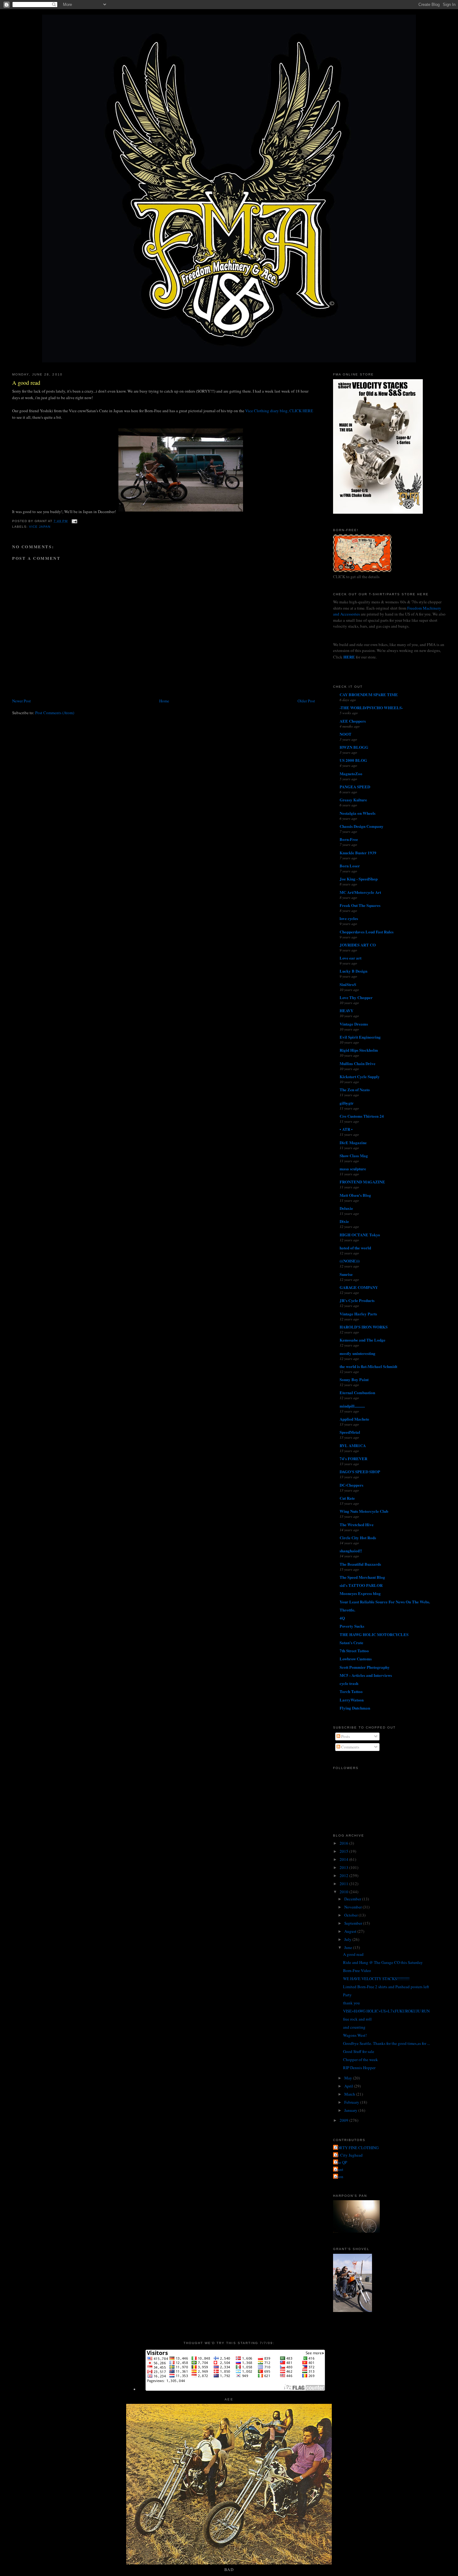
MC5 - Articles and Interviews (366, 1675)
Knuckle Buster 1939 (358, 853)
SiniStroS (348, 984)
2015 (344, 1851)
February (352, 2102)
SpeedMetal (350, 1432)
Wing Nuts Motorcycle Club (364, 1511)
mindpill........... (352, 1406)
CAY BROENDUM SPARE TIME (369, 694)
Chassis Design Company (362, 826)
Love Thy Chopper (356, 997)
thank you (351, 2003)
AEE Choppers (353, 721)
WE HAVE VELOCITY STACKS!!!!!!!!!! (376, 1979)
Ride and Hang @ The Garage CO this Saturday (383, 1962)
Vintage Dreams (354, 1024)
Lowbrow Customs (356, 1659)
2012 (344, 1875)
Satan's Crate (351, 1642)
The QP (341, 2162)
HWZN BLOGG (354, 747)
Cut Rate (347, 1498)
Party (347, 1995)
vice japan (40, 527)
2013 (344, 1867)
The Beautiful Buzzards (360, 1564)
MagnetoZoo (351, 774)
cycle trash (349, 1683)
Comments (350, 1747)
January (351, 2110)
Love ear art (351, 958)
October (351, 1915)
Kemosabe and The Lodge (363, 1340)
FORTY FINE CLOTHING (357, 2148)
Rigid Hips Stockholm (359, 1050)
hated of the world (355, 1248)
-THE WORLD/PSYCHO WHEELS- (371, 708)
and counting (354, 2027)
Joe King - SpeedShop (359, 879)
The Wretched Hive (357, 1524)
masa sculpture (353, 1169)
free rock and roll (357, 2019)
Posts (345, 1736)
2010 (344, 1892)
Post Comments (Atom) (55, 713)
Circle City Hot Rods (358, 1538)
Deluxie (346, 1208)
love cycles (349, 918)
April (349, 2086)
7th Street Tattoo (354, 1651)
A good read (26, 383)
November (353, 1907)
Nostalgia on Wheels (358, 813)
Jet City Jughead (349, 2155)
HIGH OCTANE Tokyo (360, 1235)
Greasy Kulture (353, 800)
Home (164, 701)
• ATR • (346, 1129)
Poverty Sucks (352, 1626)
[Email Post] (74, 521)
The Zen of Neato (355, 1090)
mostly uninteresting (358, 1353)
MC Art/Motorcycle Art (360, 892)
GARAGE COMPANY (359, 1287)
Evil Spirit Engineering (360, 1037)
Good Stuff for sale (359, 2051)
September (354, 1923)
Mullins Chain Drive (358, 1063)
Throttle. (347, 1610)
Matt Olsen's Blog (355, 1195)
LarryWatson (352, 1700)
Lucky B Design (353, 971)
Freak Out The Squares (360, 905)
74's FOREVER (353, 1458)
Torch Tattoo (351, 1691)
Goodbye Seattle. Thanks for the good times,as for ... (386, 2043)
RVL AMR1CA (353, 1445)
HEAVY (346, 1010)
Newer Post (21, 701)
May (349, 2078)
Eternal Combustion (357, 1392)
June (349, 1947)
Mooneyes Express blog (360, 1593)
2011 (344, 1884)
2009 (344, 2120)
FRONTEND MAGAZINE (362, 1182)
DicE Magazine (353, 1142)
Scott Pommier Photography (365, 1667)
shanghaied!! (351, 1551)
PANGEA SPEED (355, 787)
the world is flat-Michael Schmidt (368, 1366)
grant (339, 2169)
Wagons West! (355, 2035)
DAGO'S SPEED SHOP (360, 1472)
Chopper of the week (360, 2059)
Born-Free (349, 839)
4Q (342, 1618)
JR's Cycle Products (357, 1300)
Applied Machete (354, 1419)
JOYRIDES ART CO (358, 945)
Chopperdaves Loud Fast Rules (367, 932)
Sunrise (346, 1274)
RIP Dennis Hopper (359, 2068)
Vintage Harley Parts (358, 1314)
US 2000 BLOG (353, 760)
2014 (344, 1859)
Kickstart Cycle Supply (360, 1076)
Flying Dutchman (355, 1708)
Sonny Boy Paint (354, 1379)
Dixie (344, 1221)
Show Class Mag (354, 1156)
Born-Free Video (357, 1970)
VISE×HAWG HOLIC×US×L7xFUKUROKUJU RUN (386, 2011)
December (353, 1899)
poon (339, 2177)
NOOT (346, 734)
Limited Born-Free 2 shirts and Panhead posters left (386, 1987)
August (351, 1931)
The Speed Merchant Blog (362, 1577)
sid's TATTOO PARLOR (361, 1585)
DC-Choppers (351, 1485)
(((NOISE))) (350, 1261)
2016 (344, 1843)
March (350, 2094)
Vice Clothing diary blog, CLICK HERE (279, 411)
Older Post (306, 701)
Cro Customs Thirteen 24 (362, 1116)
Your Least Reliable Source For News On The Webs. (385, 1602)
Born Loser (350, 866)
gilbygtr (347, 1103)
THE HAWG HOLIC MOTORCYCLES (374, 1634)
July (348, 1939)
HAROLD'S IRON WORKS (364, 1327)
